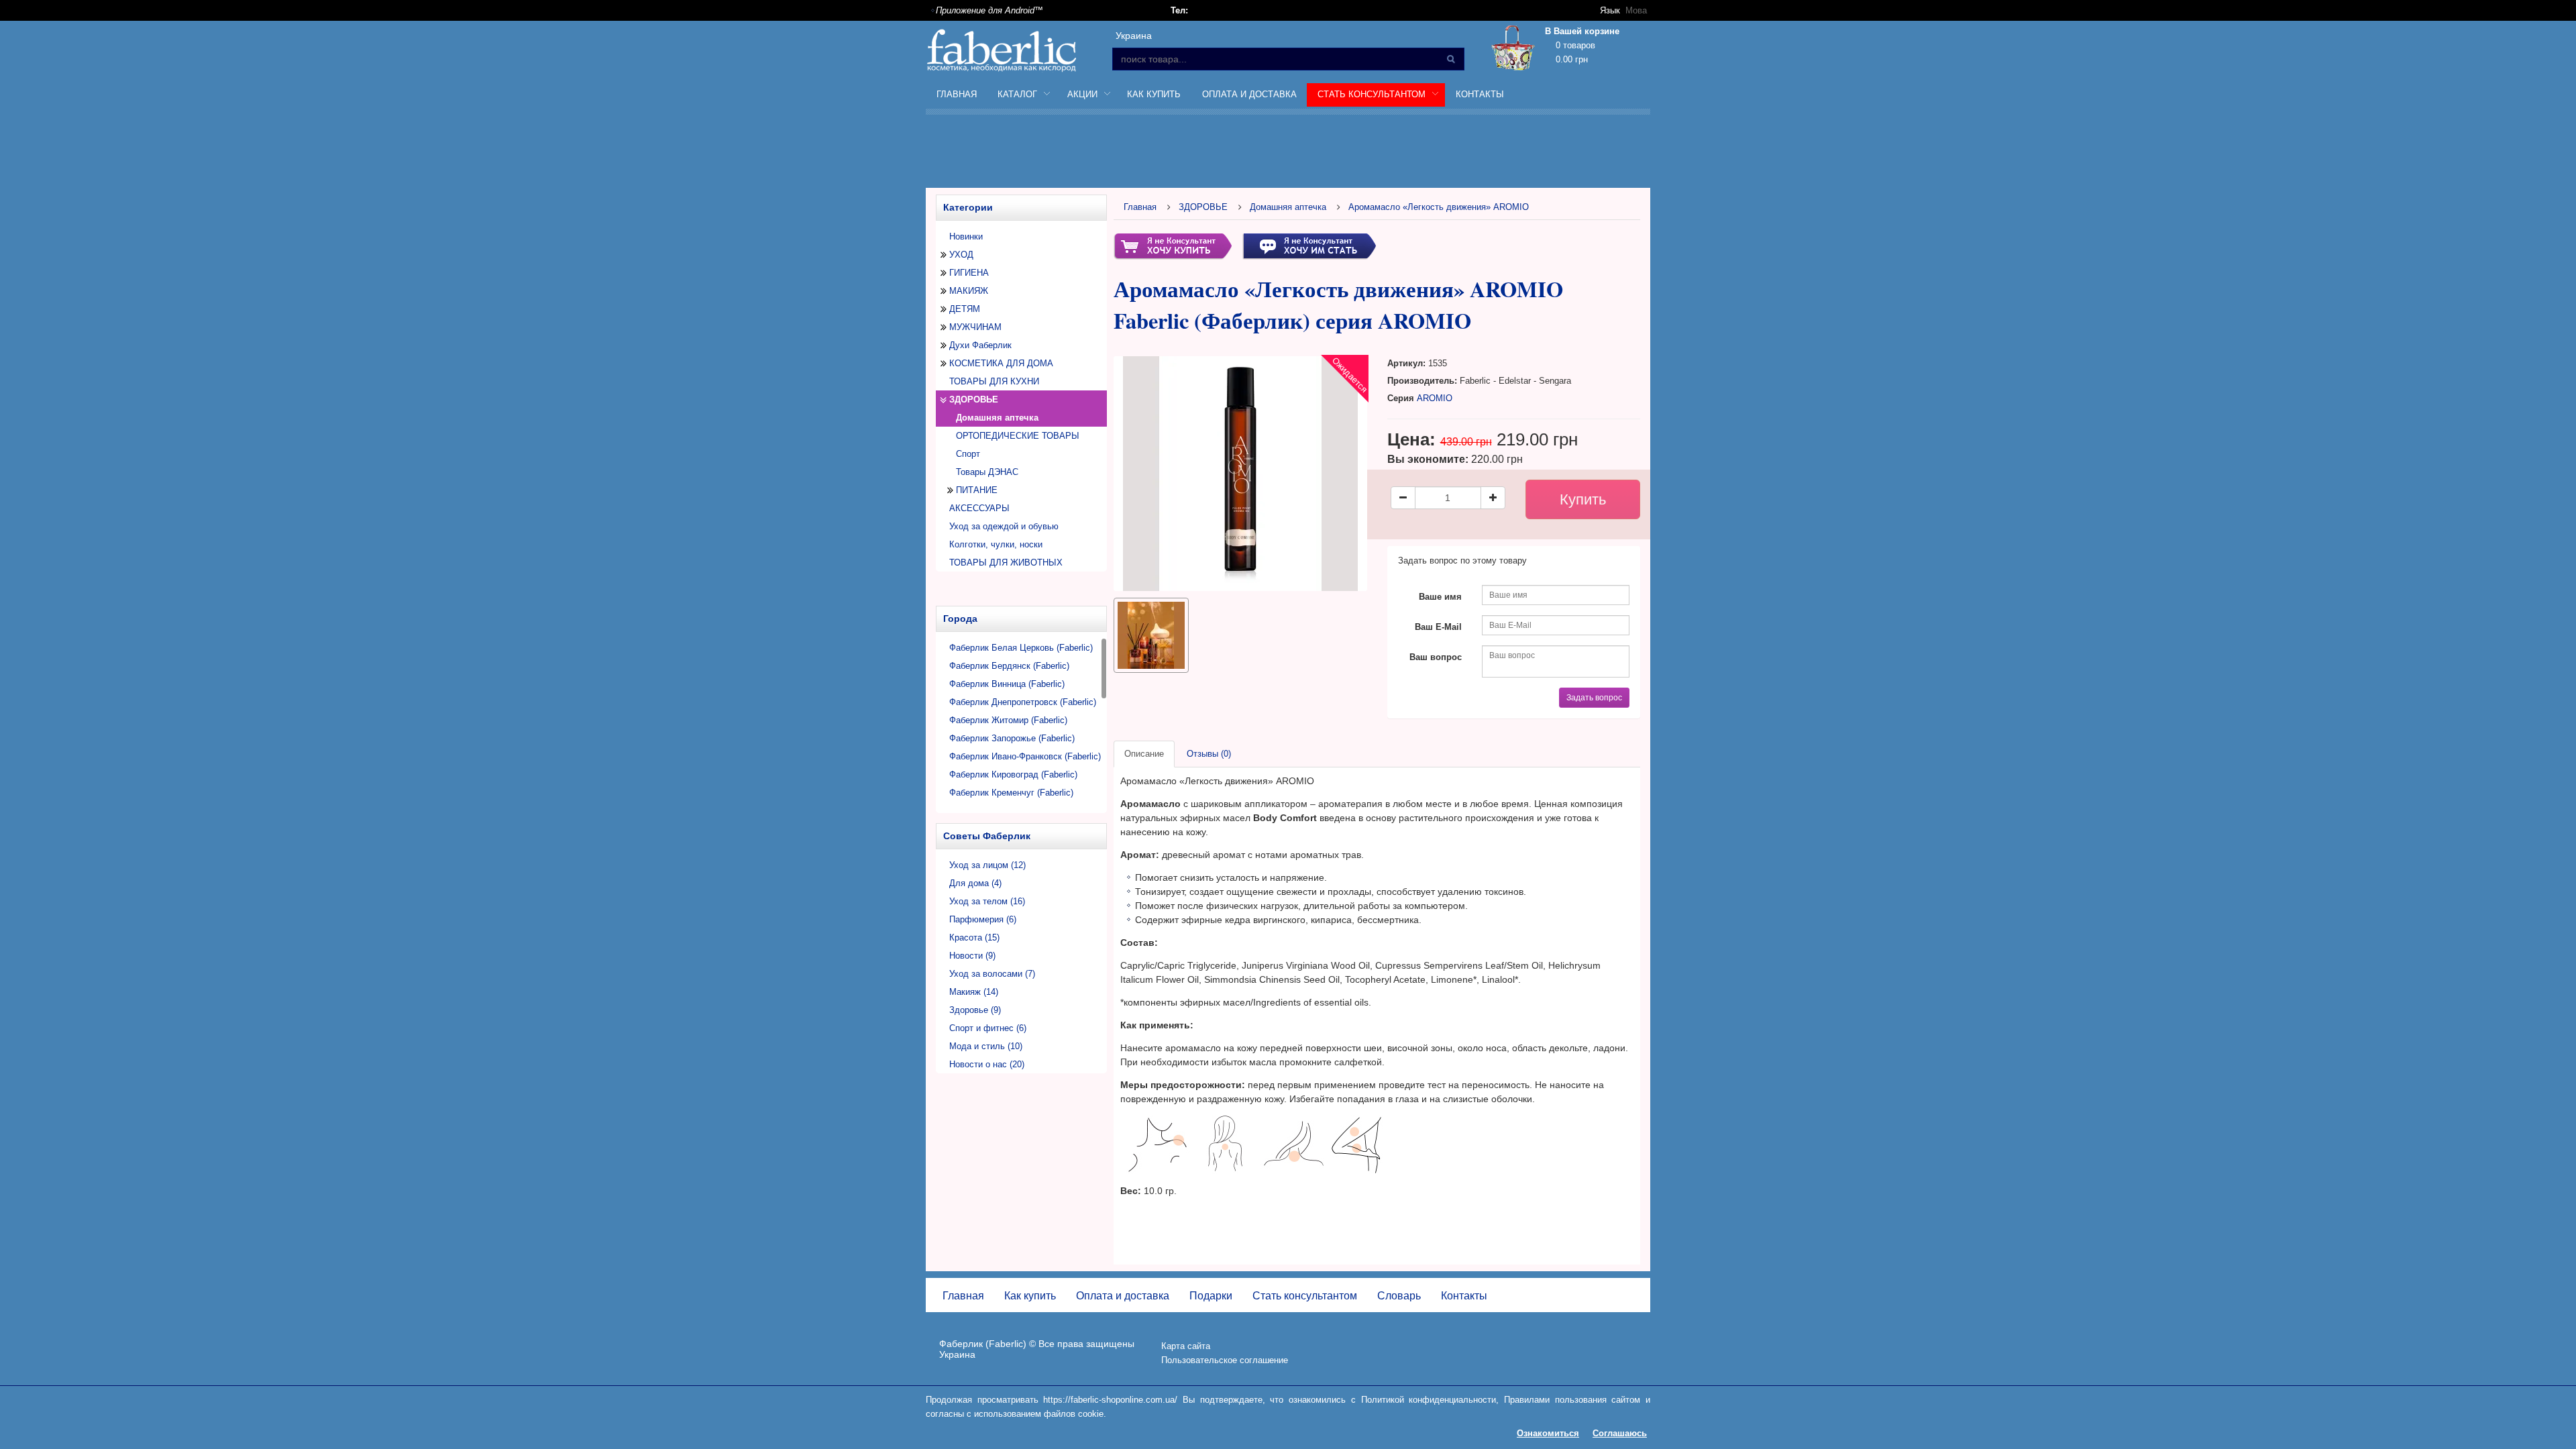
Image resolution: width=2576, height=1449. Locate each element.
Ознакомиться (1548, 1433)
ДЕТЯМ (965, 309)
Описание (1144, 754)
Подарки (1211, 1296)
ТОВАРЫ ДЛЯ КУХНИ (994, 381)
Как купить (1154, 94)
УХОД (961, 255)
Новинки (966, 236)
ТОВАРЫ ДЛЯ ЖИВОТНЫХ (1006, 562)
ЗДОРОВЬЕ (974, 399)
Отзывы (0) (1209, 754)
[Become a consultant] (1309, 245)
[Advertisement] (1288, 154)
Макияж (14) (974, 992)
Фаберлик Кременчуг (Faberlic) (1011, 793)
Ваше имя (1440, 597)
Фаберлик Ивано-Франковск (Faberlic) (1025, 756)
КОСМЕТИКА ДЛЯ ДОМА (1001, 363)
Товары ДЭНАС (987, 472)
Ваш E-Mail (1438, 627)
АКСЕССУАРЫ (979, 508)
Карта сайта (1186, 1346)
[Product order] (1173, 245)
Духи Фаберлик (980, 345)
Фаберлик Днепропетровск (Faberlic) (1023, 702)
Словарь (1399, 1296)
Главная (957, 94)
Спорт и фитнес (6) (988, 1028)
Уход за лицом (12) (987, 865)
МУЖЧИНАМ (975, 327)
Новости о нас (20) (987, 1064)
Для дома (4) (975, 883)
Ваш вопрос (1436, 657)
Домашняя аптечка (1288, 207)
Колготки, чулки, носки (996, 544)
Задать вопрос (1594, 698)
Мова (1636, 10)
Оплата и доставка (1249, 94)
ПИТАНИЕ (977, 490)
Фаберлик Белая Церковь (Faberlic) (1021, 648)
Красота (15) (974, 937)
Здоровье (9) (975, 1010)
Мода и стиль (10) (986, 1046)
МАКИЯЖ (969, 291)
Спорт (968, 454)
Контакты (1480, 94)
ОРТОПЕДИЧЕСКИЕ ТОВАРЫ (1018, 436)
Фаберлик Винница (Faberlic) (1007, 684)
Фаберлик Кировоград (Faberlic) (1013, 774)
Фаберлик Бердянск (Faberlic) (1009, 666)
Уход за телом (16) (987, 901)
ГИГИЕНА (969, 273)
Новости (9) (972, 956)
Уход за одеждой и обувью (1004, 526)
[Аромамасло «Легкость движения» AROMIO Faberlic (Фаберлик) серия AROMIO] (1151, 635)
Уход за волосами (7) (992, 974)
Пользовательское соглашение (1225, 1360)
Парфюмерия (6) (983, 919)
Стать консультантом (1305, 1296)
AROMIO (1435, 398)
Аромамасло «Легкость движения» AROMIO (1439, 207)
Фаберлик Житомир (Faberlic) (1008, 720)
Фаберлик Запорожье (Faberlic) (1012, 738)
